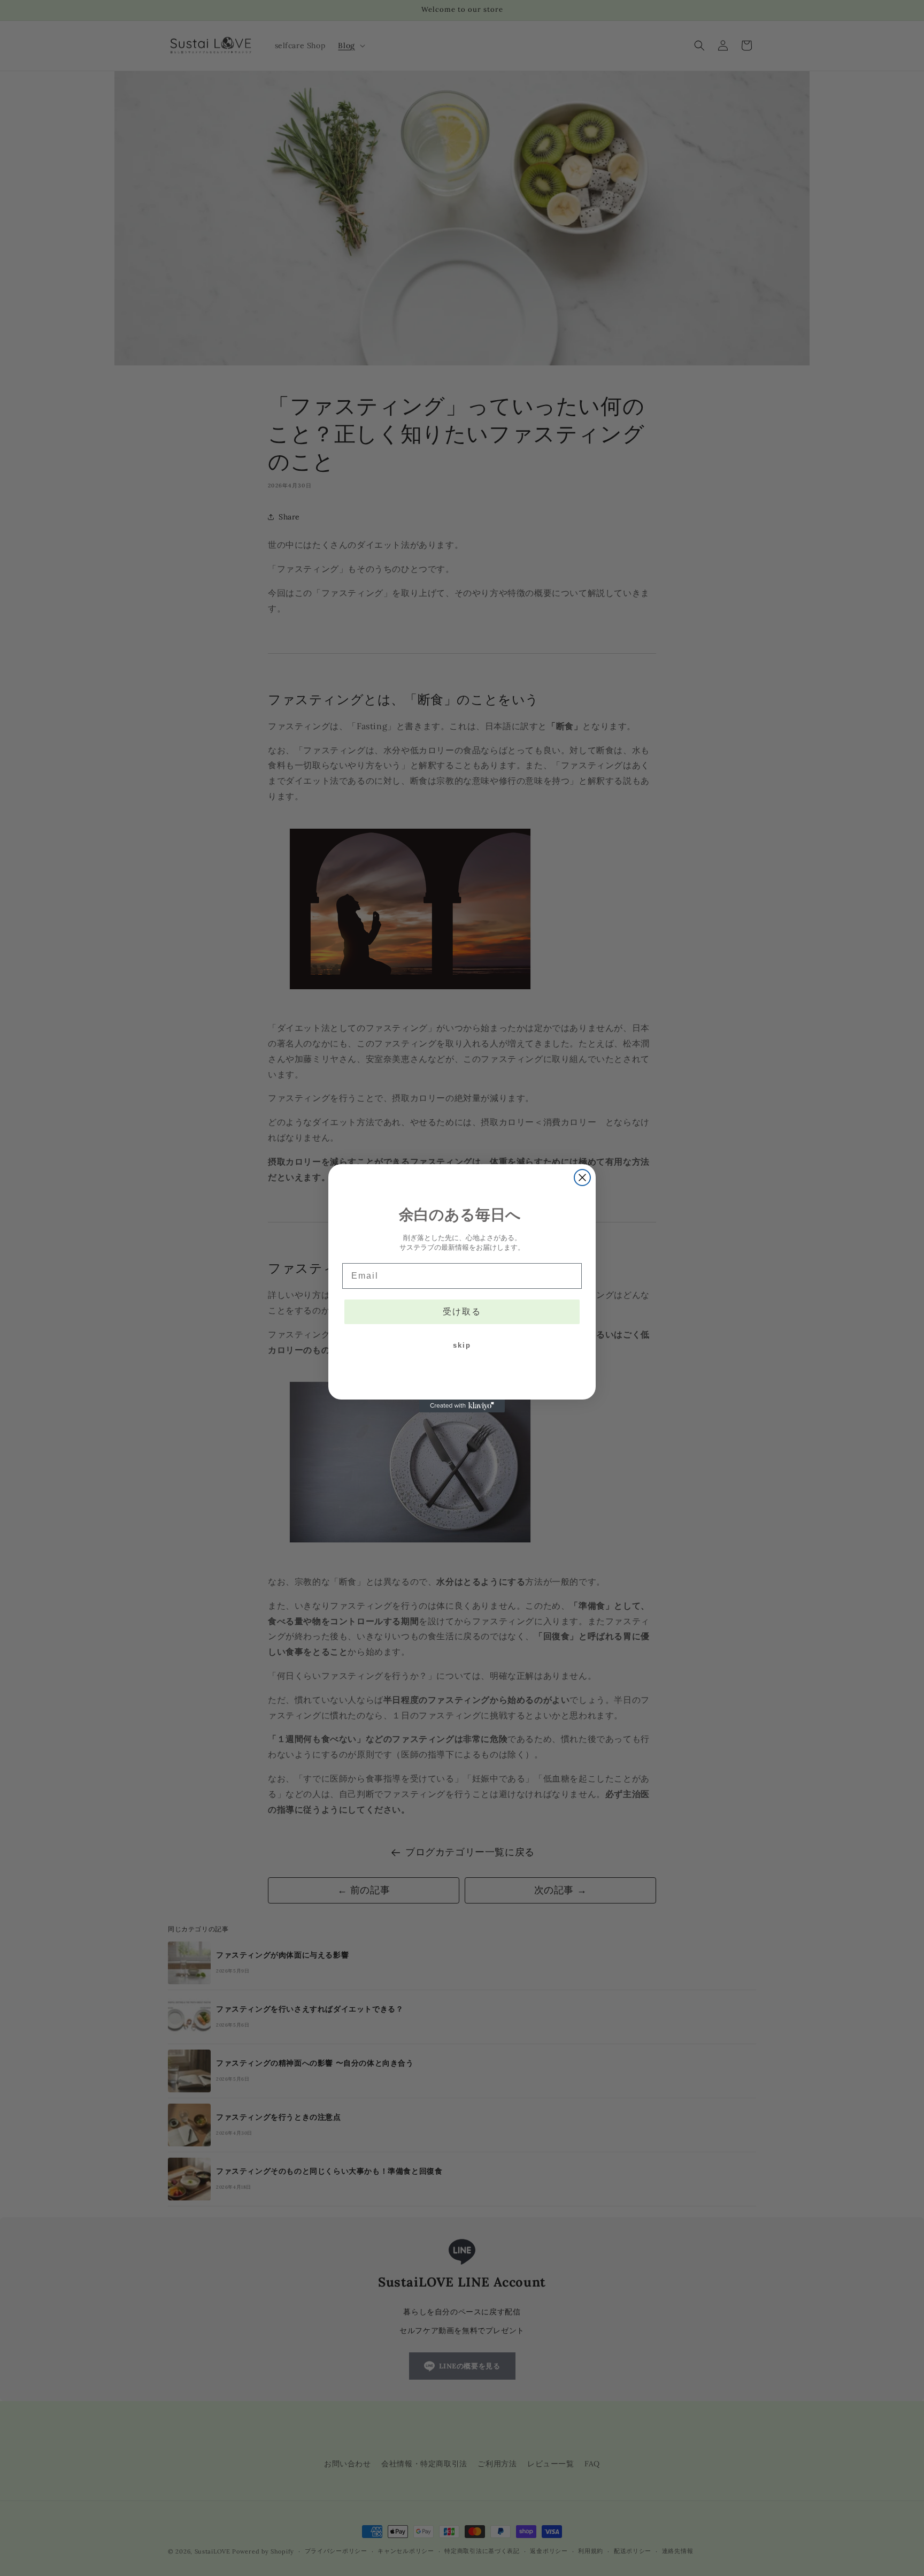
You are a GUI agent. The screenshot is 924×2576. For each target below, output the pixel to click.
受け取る (462, 1312)
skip (462, 1345)
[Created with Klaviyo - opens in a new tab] (462, 1406)
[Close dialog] (582, 1178)
